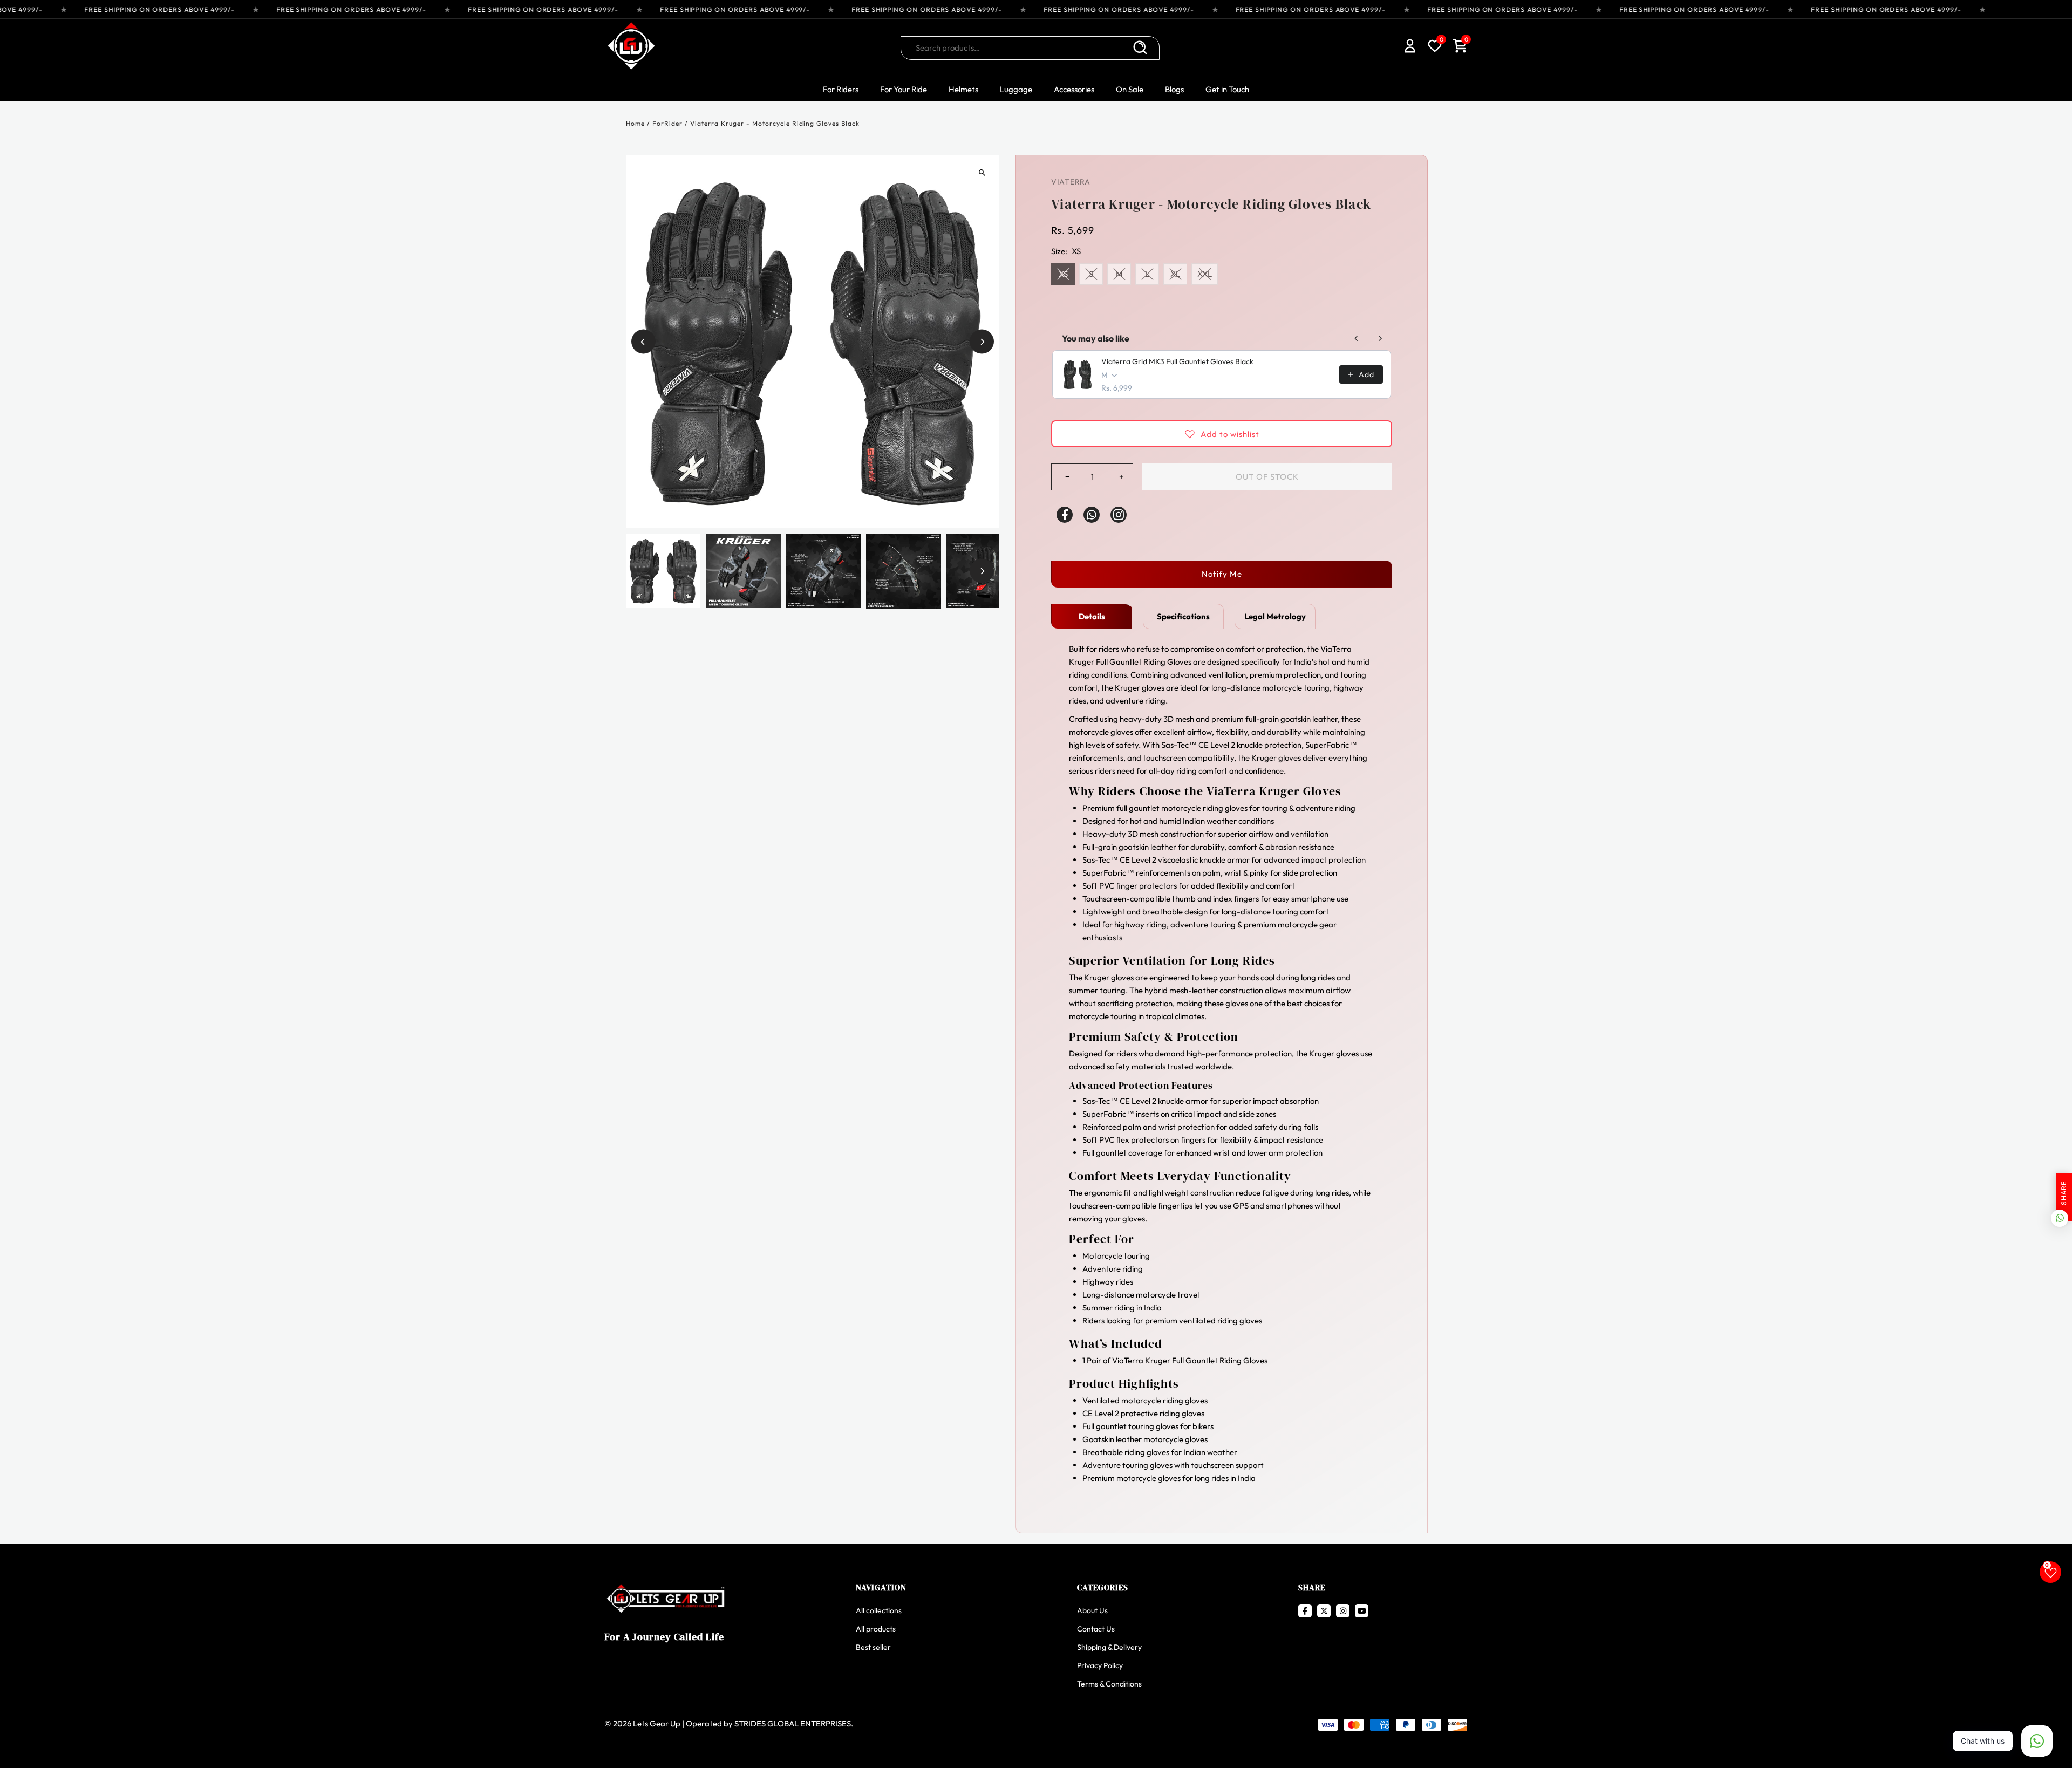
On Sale (1130, 89)
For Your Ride (904, 89)
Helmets (963, 89)
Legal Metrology (1275, 616)
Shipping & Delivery (1109, 1647)
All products (876, 1629)
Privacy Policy (1100, 1665)
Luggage (1016, 89)
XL (1175, 274)
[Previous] (643, 342)
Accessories (1074, 89)
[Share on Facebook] (1065, 515)
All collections (879, 1610)
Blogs (1174, 89)
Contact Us (1096, 1629)
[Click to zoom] (982, 172)
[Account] (1410, 48)
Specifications (1183, 616)
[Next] (982, 342)
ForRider (667, 123)
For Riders (841, 89)
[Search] (1140, 48)
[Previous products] (1357, 338)
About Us (1092, 1610)
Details (1092, 616)
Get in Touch (1227, 89)
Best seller (873, 1647)
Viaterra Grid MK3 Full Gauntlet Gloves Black (1177, 361)
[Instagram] (1119, 515)
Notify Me (1222, 574)
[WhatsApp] (1092, 515)
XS (1063, 274)
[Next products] (1380, 338)
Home (635, 123)
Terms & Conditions (1109, 1684)
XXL (1205, 274)
